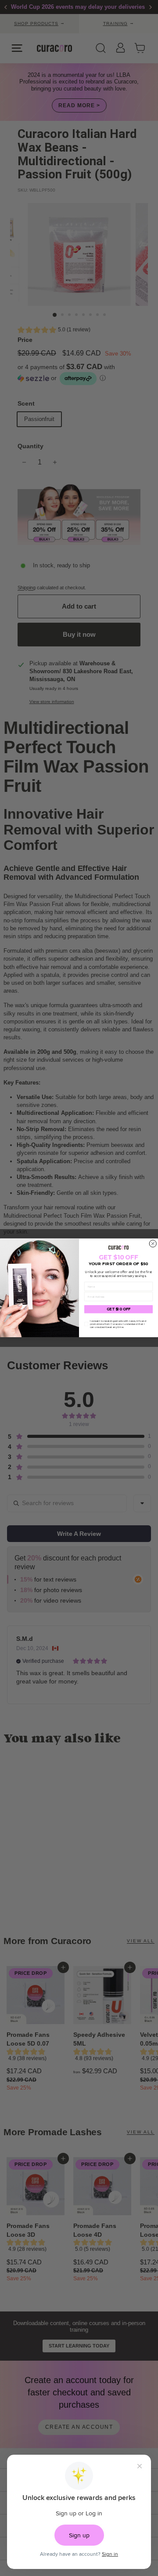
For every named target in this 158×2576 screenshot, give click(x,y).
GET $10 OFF (119, 1310)
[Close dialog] (153, 1244)
